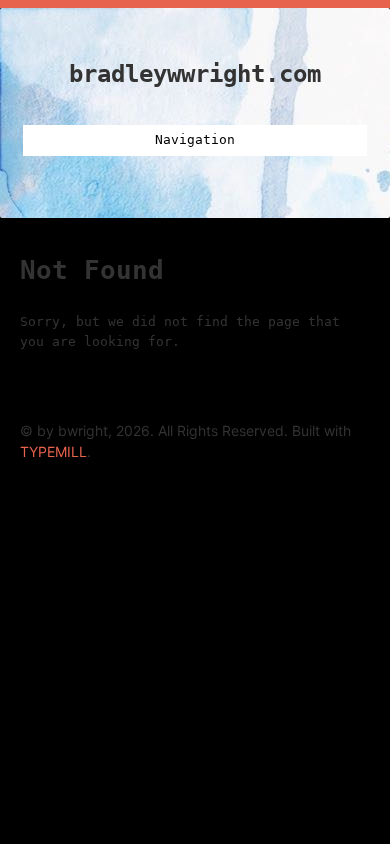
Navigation (195, 139)
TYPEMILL (53, 451)
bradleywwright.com (195, 74)
